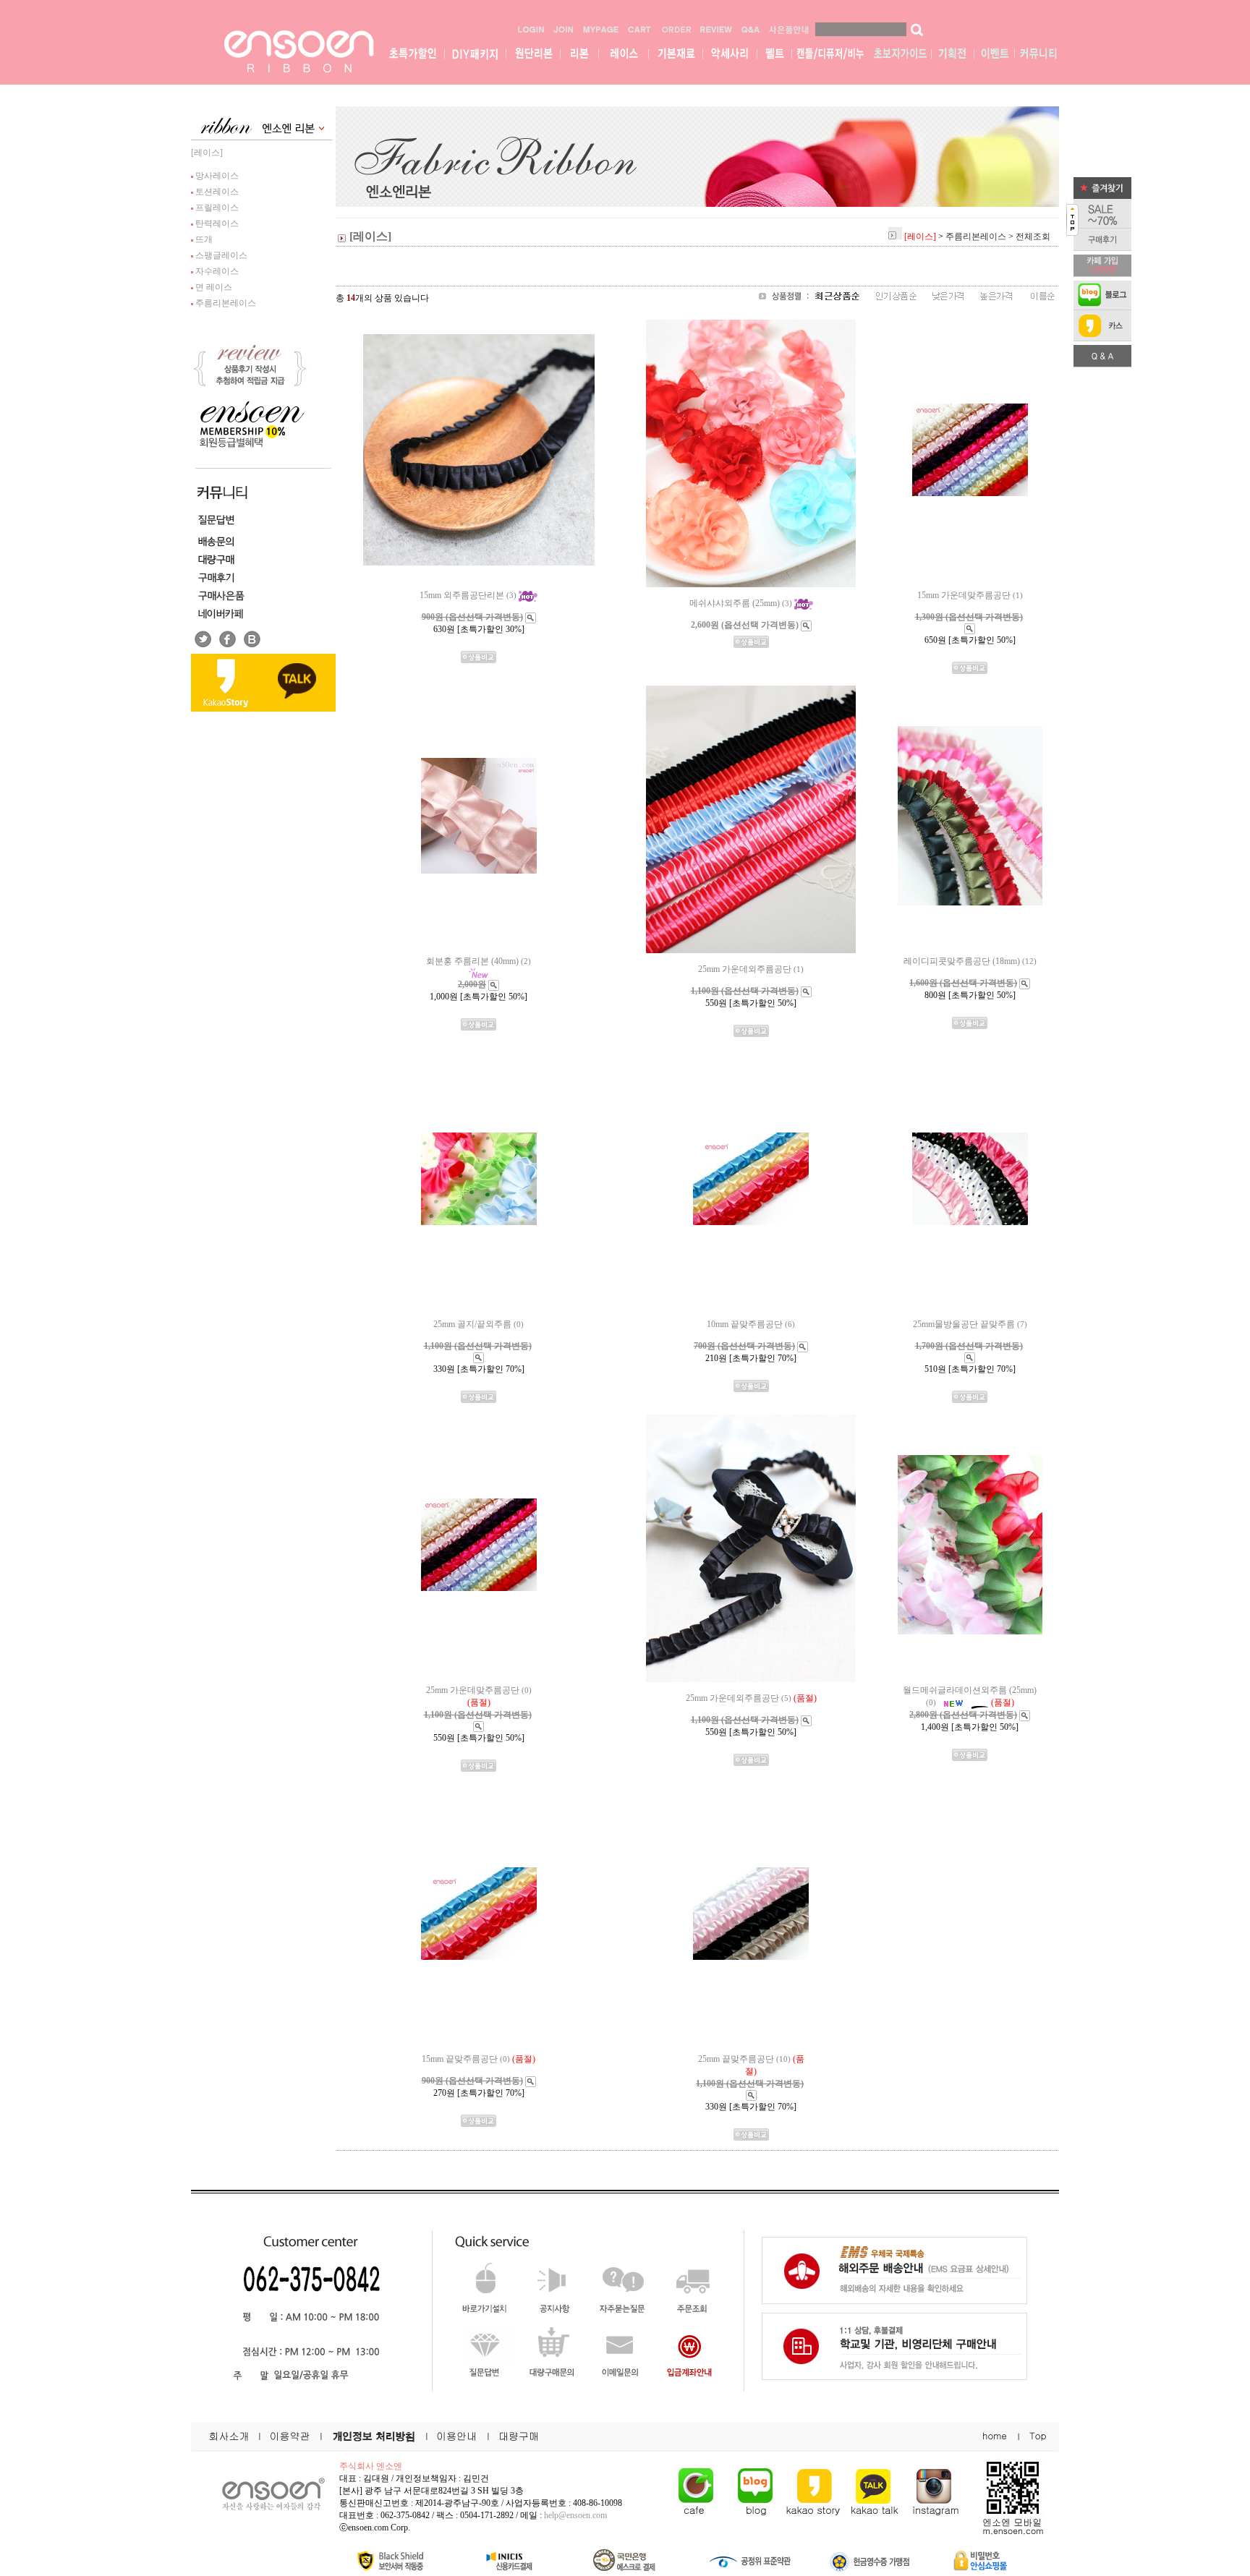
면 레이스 (213, 287)
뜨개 (203, 239)
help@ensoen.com (575, 2515)
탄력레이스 (216, 223)
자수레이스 (216, 271)
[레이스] (207, 153)
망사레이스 (216, 176)
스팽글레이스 (220, 255)
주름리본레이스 (225, 303)
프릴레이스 (216, 208)
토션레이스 (216, 192)
